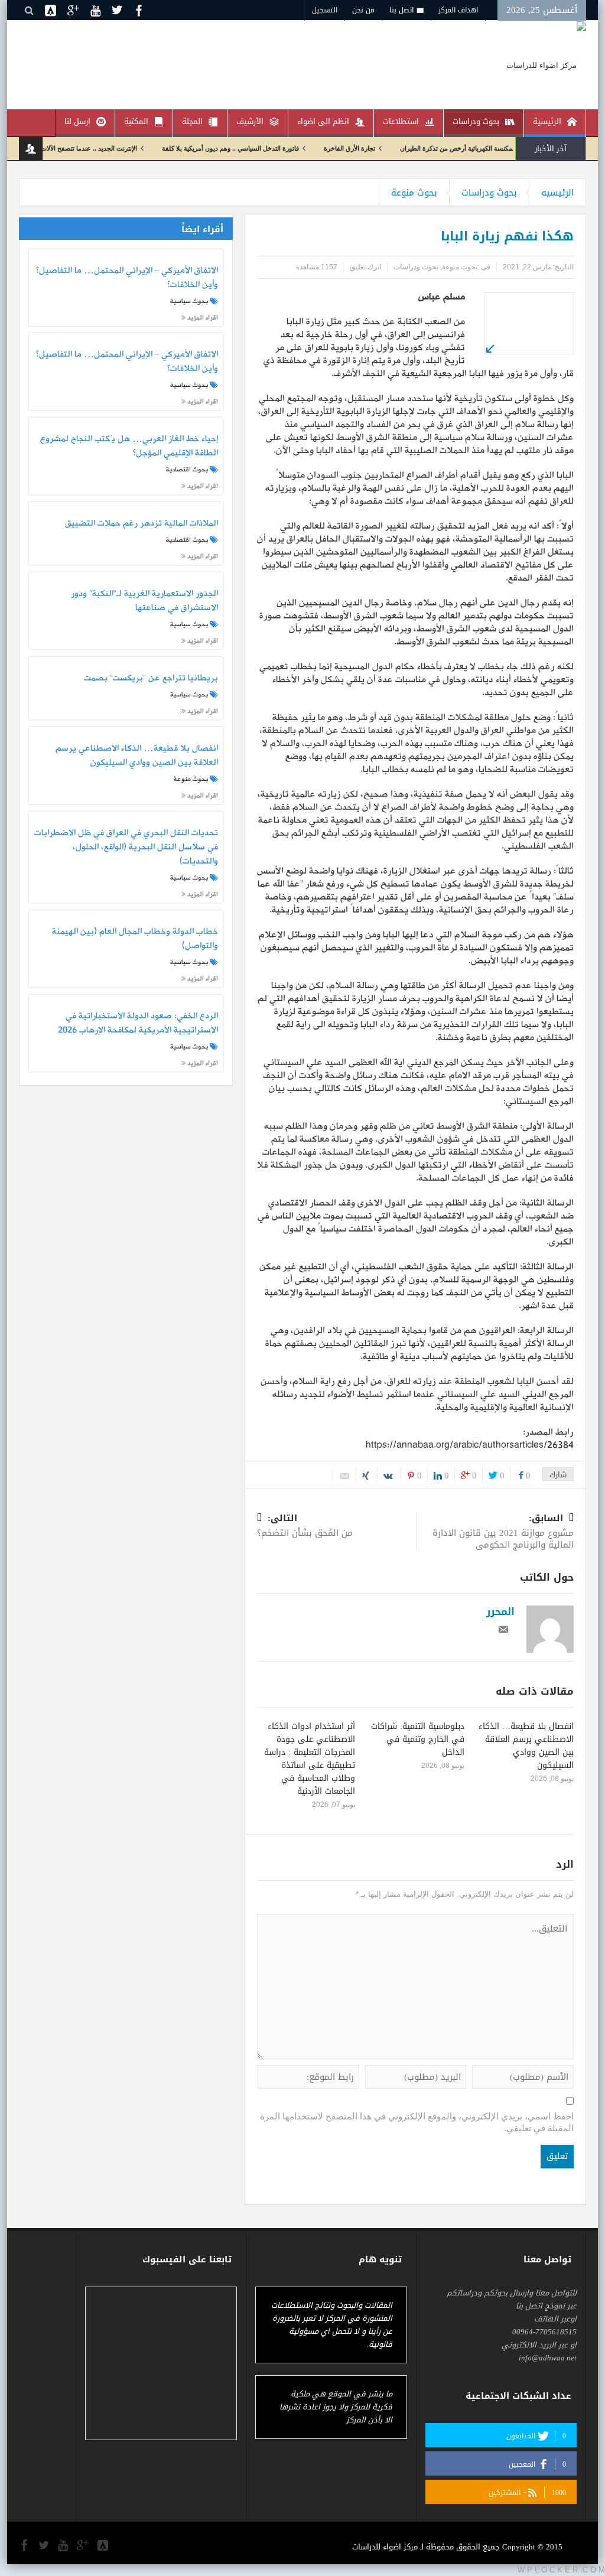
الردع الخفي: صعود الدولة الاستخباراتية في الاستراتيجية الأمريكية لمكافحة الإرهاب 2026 (138, 1024)
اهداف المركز (458, 10)
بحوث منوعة (414, 193)
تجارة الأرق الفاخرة (399, 148)
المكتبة (136, 121)
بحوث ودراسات (476, 121)
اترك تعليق (365, 267)
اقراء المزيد (202, 317)
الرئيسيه (557, 193)
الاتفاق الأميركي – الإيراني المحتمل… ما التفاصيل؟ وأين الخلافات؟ (127, 278)
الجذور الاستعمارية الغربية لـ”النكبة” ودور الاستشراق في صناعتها (144, 601)
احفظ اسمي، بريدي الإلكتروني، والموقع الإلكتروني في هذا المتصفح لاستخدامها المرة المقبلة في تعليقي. (417, 2122)
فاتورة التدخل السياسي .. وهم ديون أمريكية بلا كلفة (280, 148)
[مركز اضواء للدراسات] (546, 65)
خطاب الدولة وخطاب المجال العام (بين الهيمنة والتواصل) (135, 939)
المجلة (192, 121)
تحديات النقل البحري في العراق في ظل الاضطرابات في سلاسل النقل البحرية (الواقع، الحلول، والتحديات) (126, 847)
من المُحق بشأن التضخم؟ (305, 1527)
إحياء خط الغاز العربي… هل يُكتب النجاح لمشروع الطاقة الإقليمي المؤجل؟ (129, 447)
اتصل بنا (401, 10)
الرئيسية (547, 121)
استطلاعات (401, 121)
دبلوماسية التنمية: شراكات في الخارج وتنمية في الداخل (418, 1739)
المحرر (500, 1611)
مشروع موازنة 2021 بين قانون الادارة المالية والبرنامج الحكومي (503, 1533)
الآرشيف (250, 121)
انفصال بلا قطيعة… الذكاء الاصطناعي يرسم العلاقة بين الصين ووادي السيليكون (526, 1746)
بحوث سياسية (189, 301)
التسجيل (325, 10)
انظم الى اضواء (323, 121)
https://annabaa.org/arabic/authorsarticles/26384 (470, 1445)
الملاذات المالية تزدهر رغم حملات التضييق (141, 524)
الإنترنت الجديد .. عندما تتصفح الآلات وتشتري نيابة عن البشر (107, 148)
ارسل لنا (77, 121)
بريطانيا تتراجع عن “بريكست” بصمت (151, 679)
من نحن (363, 10)
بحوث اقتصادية (187, 470)
